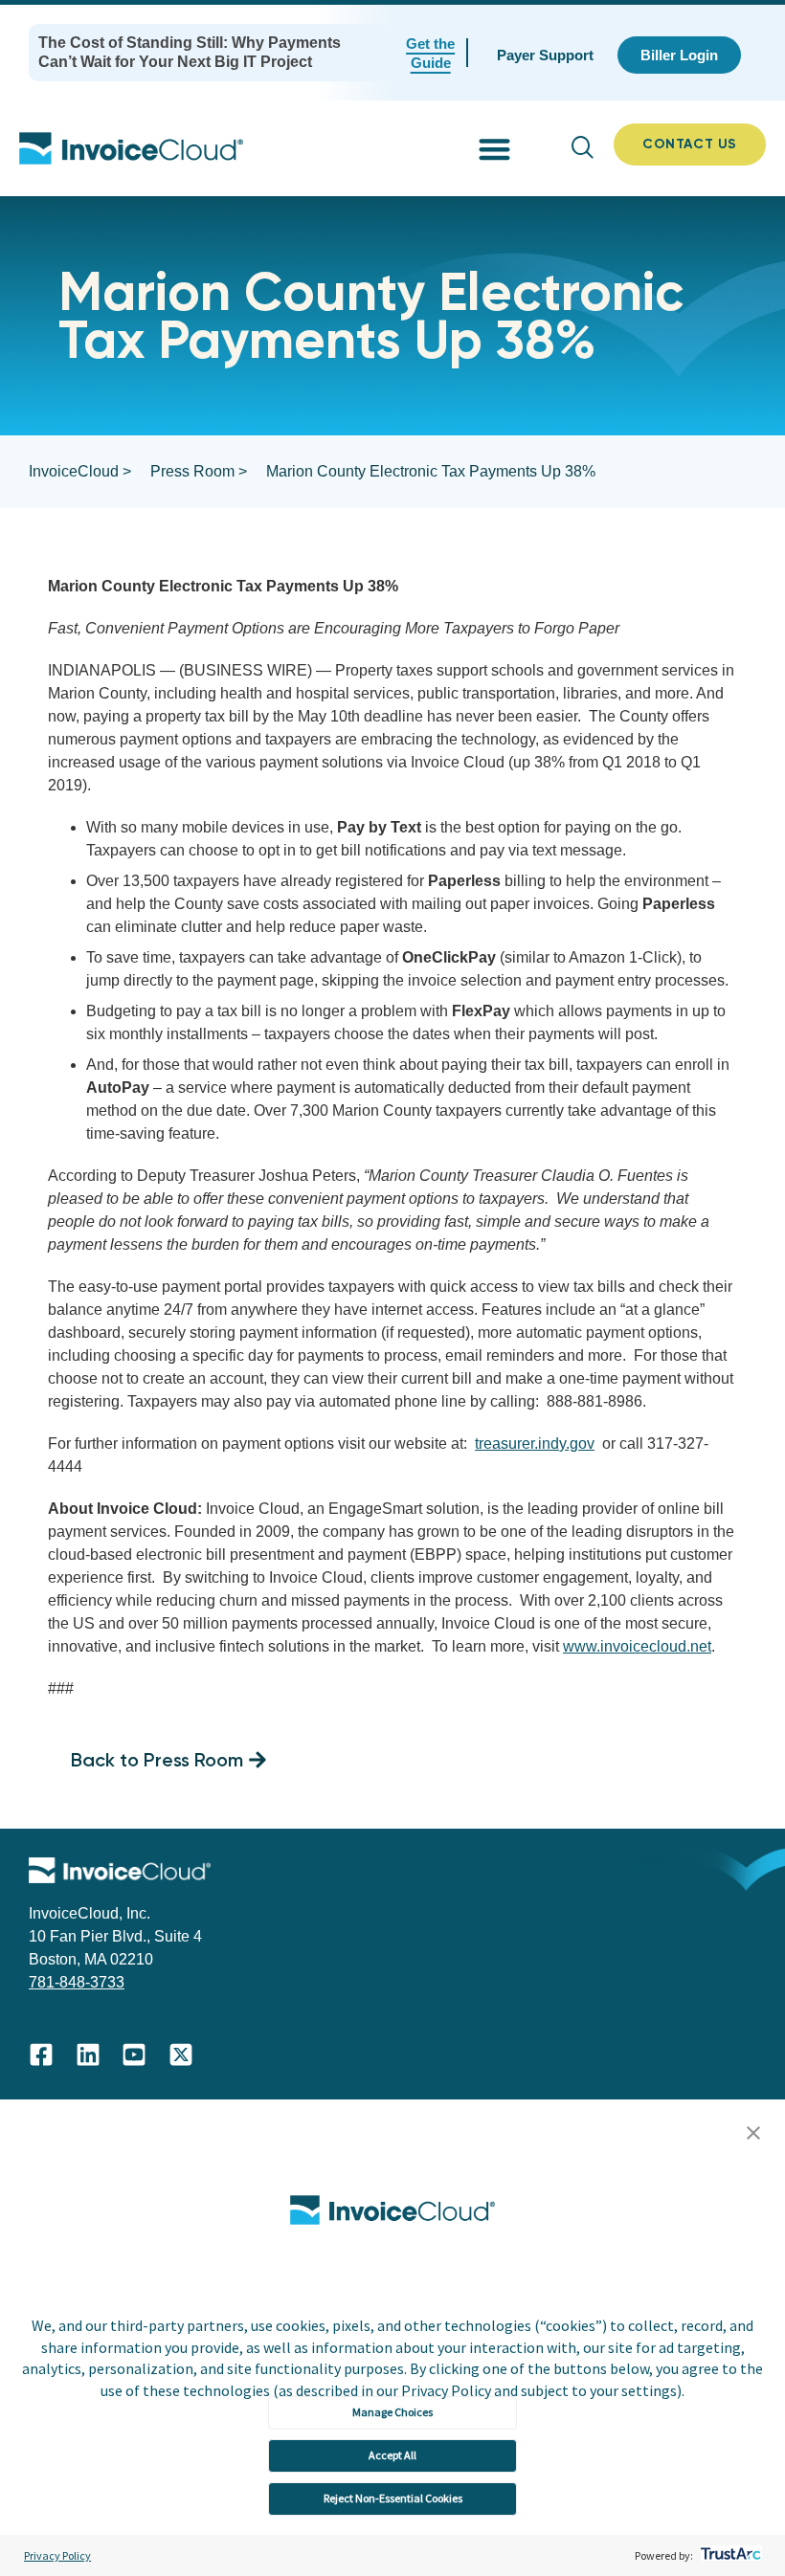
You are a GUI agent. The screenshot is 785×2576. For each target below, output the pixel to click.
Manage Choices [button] (392, 2412)
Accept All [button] (392, 2455)
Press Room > (199, 471)
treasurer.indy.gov (535, 1443)
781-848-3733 (77, 1982)
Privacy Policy (57, 2555)
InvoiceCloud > (80, 471)
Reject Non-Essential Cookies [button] (393, 2498)
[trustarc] (729, 2555)
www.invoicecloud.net (637, 1646)
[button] (753, 2134)
